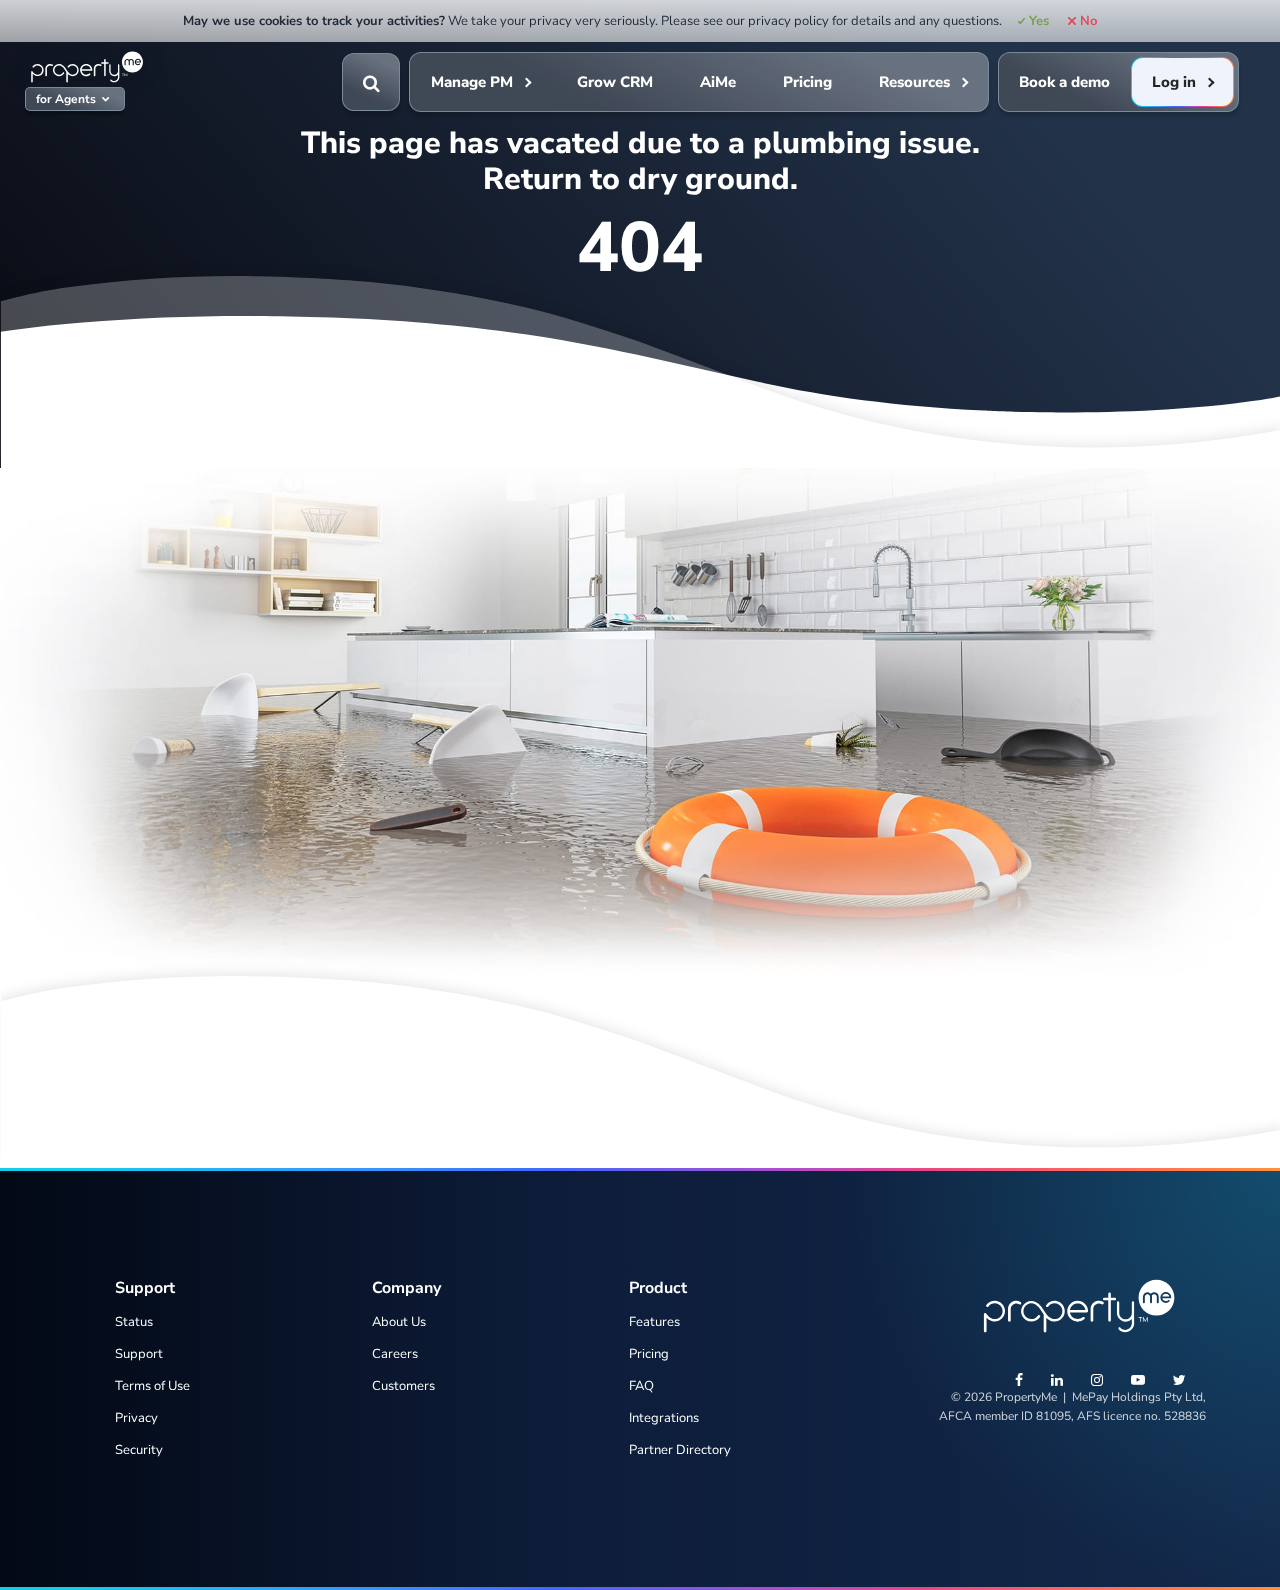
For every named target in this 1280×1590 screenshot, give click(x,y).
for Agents (66, 99)
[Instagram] (1097, 1382)
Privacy (136, 1418)
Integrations (664, 1418)
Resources (914, 82)
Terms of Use (152, 1386)
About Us (399, 1322)
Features (654, 1322)
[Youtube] (1138, 1382)
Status (134, 1322)
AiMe (718, 82)
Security (139, 1450)
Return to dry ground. (640, 179)
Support (139, 1354)
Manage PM (472, 82)
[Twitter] (1179, 1382)
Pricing (807, 82)
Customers (403, 1386)
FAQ (641, 1386)
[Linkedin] (1057, 1382)
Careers (395, 1354)
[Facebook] (1019, 1382)
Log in (1174, 82)
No (1088, 21)
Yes (1039, 21)
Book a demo (1064, 82)
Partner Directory (680, 1450)
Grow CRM (615, 82)
